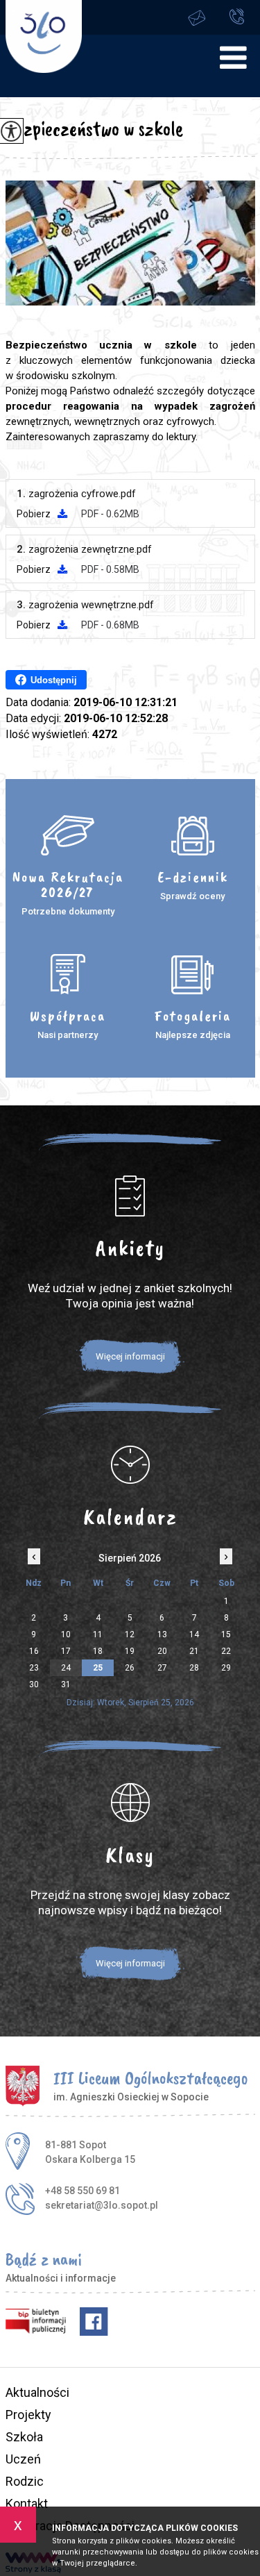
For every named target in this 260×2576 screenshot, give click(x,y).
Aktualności (37, 2392)
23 (34, 1668)
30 (34, 1684)
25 (98, 1668)
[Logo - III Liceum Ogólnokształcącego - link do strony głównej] (44, 36)
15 (226, 1634)
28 (194, 1668)
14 (194, 1634)
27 (162, 1668)
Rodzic (25, 2481)
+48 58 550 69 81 (241, 17)
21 (194, 1651)
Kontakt (27, 2503)
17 (66, 1651)
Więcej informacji (130, 1356)
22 (226, 1651)
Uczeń (23, 2459)
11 (98, 1634)
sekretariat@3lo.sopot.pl (207, 17)
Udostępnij (54, 680)
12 (130, 1634)
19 (130, 1651)
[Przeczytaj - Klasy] (130, 1803)
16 (34, 1651)
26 (130, 1668)
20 (162, 1651)
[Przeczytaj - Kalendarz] (130, 1464)
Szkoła (24, 2437)
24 (66, 1668)
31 (66, 1684)
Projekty (28, 2415)
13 (162, 1634)
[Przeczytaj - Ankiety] (130, 1196)
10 (66, 1634)
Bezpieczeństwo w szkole (94, 128)
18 (98, 1651)
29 (226, 1668)
